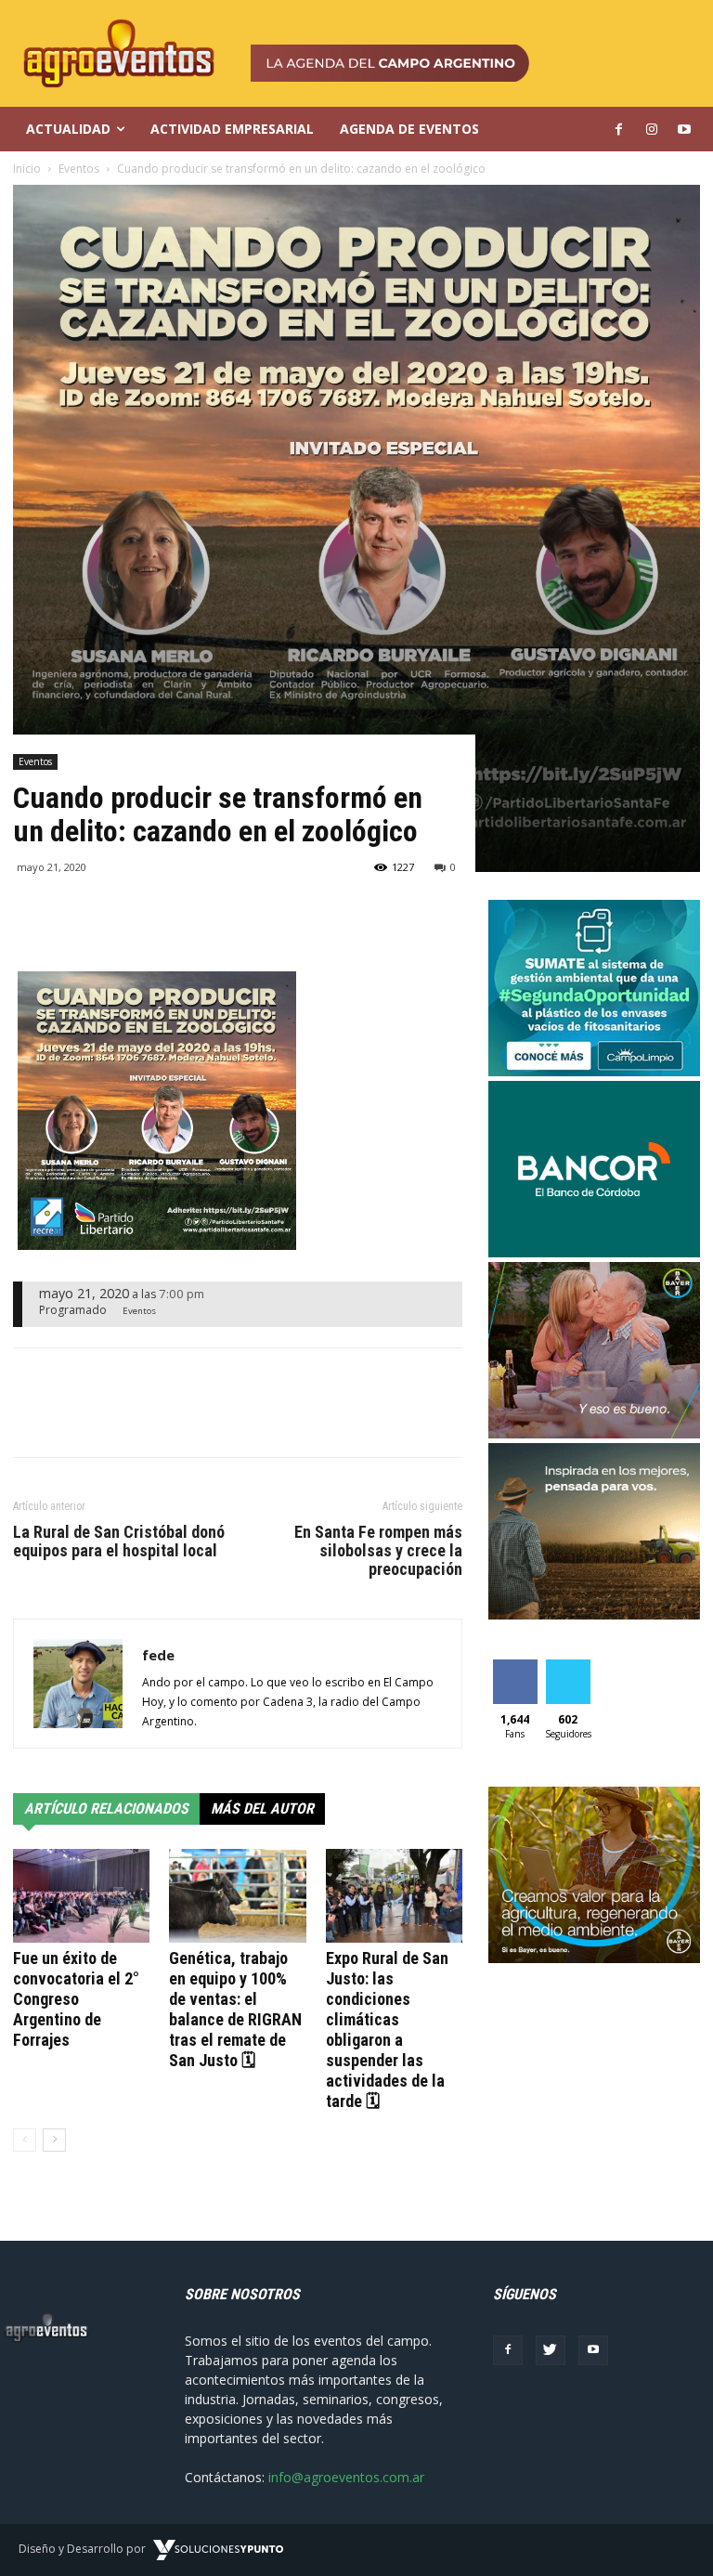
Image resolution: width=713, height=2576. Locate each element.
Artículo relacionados (106, 1808)
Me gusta (515, 1673)
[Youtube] (593, 2350)
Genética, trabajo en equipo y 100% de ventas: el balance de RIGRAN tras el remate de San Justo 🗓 (235, 2009)
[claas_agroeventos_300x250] (594, 1614)
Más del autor (262, 1808)
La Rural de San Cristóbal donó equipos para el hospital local (119, 1542)
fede (158, 1655)
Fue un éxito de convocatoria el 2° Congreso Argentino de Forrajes (76, 1999)
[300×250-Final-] (594, 1252)
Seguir (568, 1666)
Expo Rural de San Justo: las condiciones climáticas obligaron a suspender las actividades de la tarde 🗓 (387, 2030)
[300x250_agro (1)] (594, 1958)
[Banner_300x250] (594, 1433)
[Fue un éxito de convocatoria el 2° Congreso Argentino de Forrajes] (81, 1896)
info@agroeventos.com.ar (346, 2477)
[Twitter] (551, 2350)
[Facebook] (508, 2350)
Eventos (35, 761)
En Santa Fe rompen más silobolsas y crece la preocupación (378, 1551)
